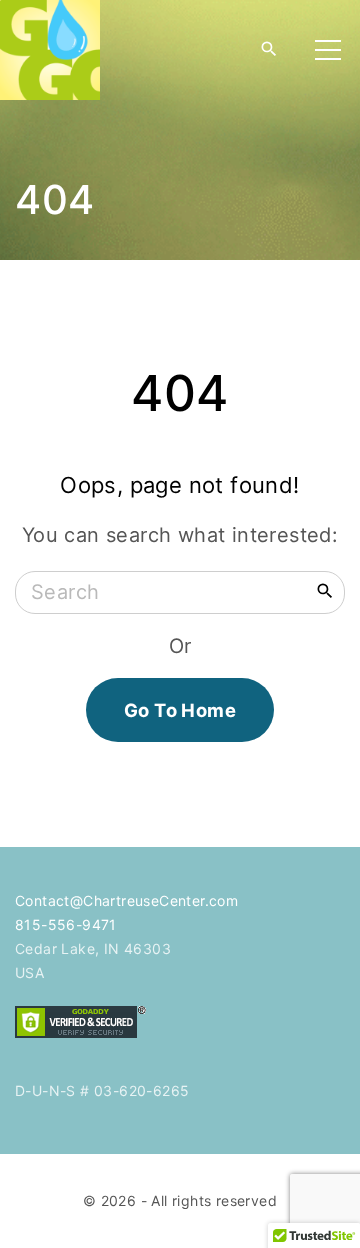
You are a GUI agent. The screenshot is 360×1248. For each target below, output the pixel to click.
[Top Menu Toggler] (328, 50)
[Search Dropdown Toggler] (269, 50)
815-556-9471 (66, 924)
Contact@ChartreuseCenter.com (126, 900)
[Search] (325, 590)
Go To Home (180, 710)
